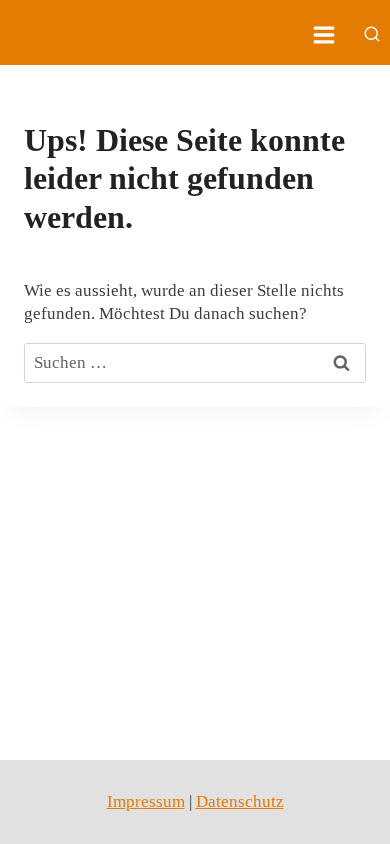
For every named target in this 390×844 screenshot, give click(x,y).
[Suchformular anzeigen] (372, 35)
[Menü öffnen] (323, 34)
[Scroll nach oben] (339, 813)
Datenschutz (240, 801)
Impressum (146, 801)
